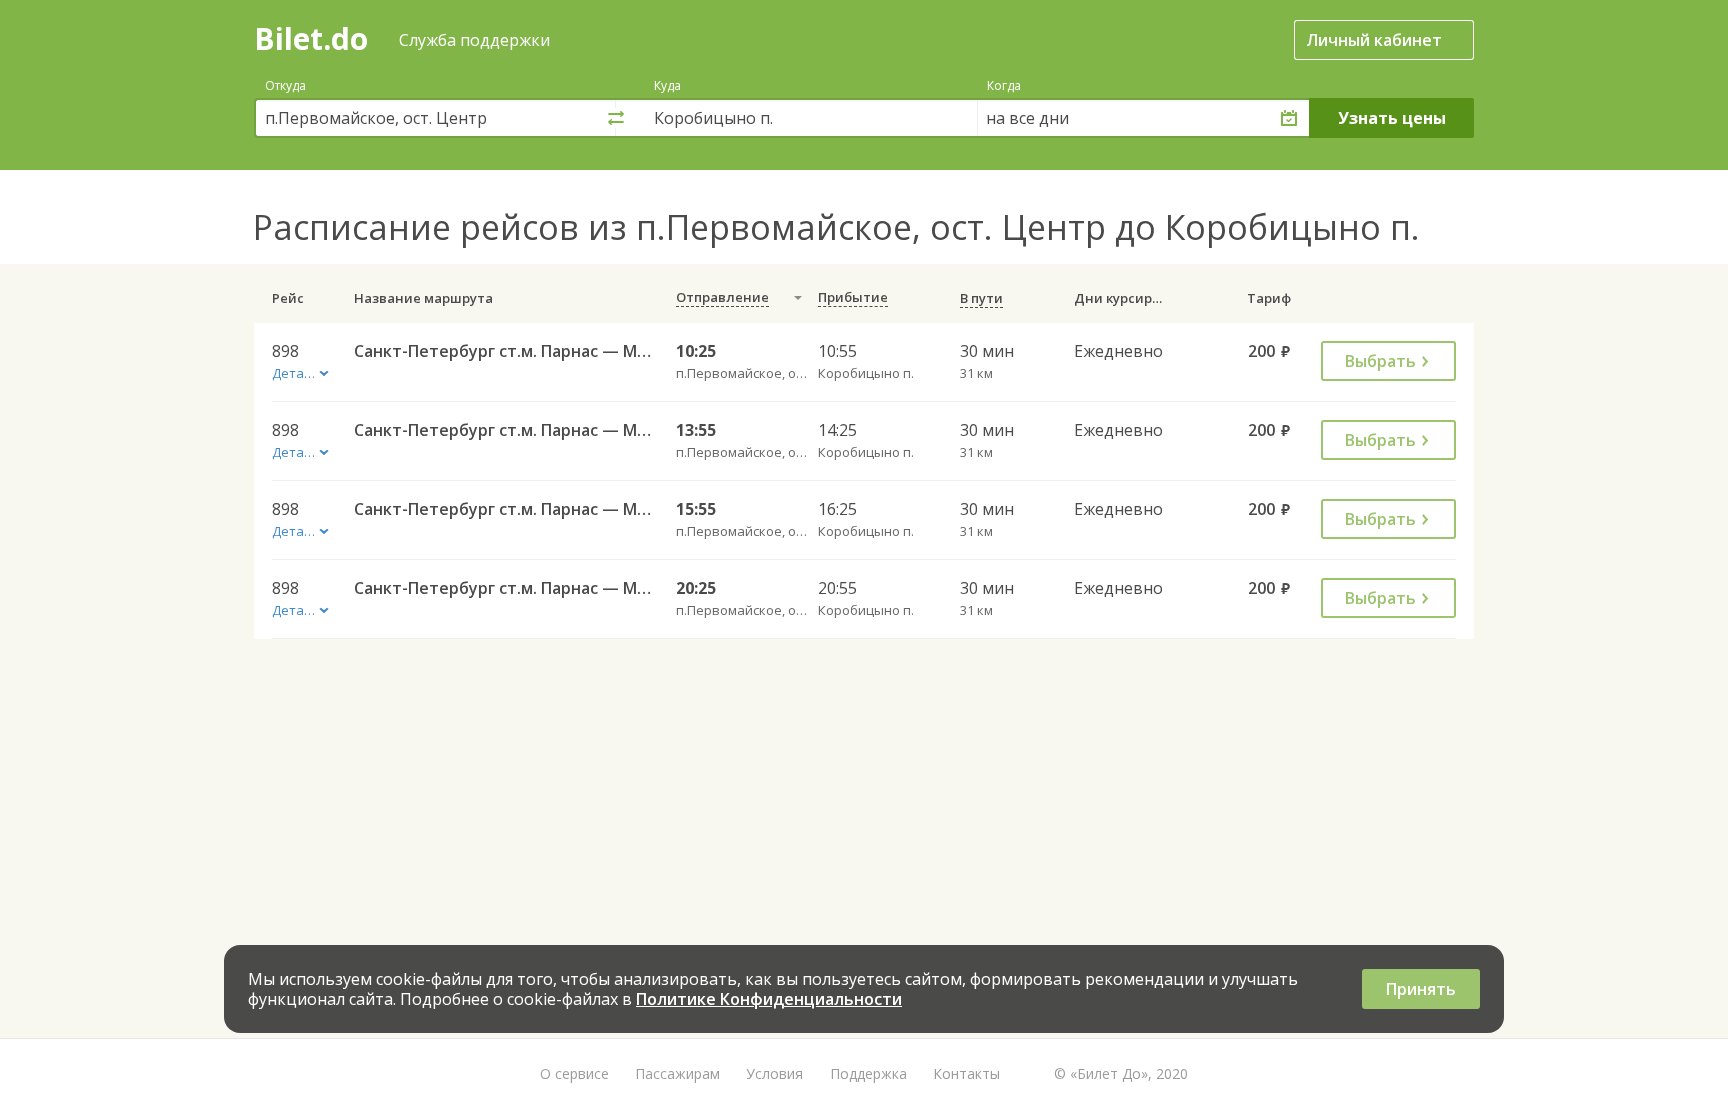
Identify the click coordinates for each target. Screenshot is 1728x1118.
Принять (1421, 989)
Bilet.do (311, 38)
